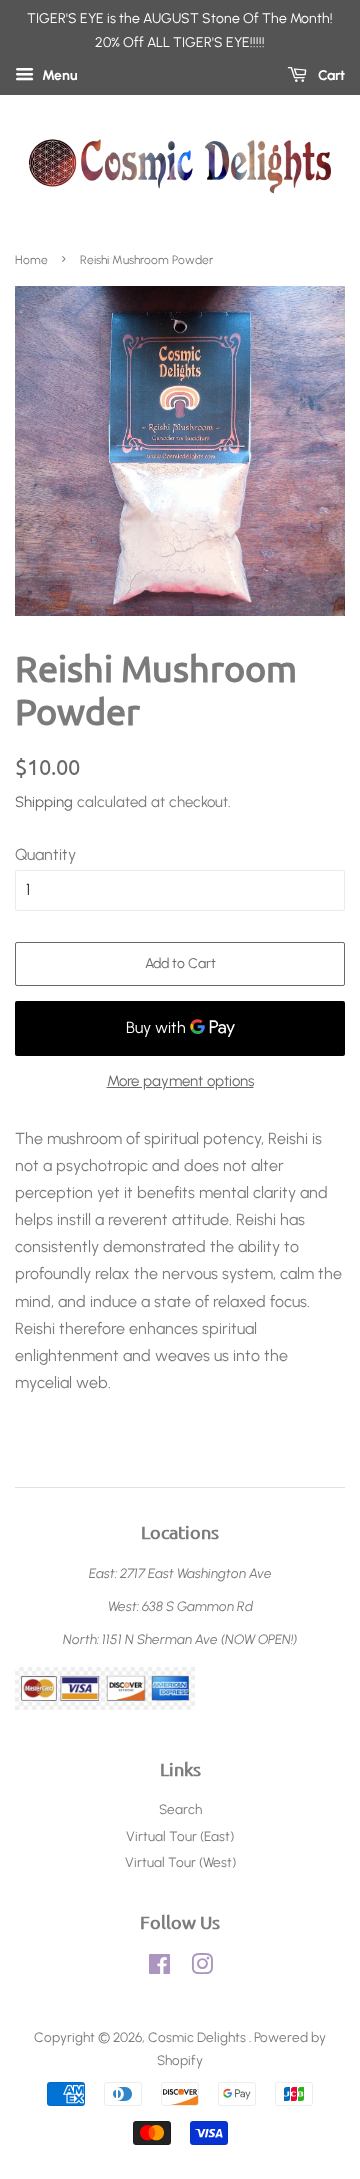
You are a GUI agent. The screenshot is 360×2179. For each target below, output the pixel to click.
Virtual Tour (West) (180, 1862)
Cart (330, 75)
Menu (58, 75)
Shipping (44, 802)
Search (180, 1809)
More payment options (180, 1081)
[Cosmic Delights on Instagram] (202, 1968)
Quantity (45, 854)
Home (31, 260)
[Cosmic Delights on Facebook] (159, 1968)
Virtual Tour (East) (180, 1836)
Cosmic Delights (198, 2037)
